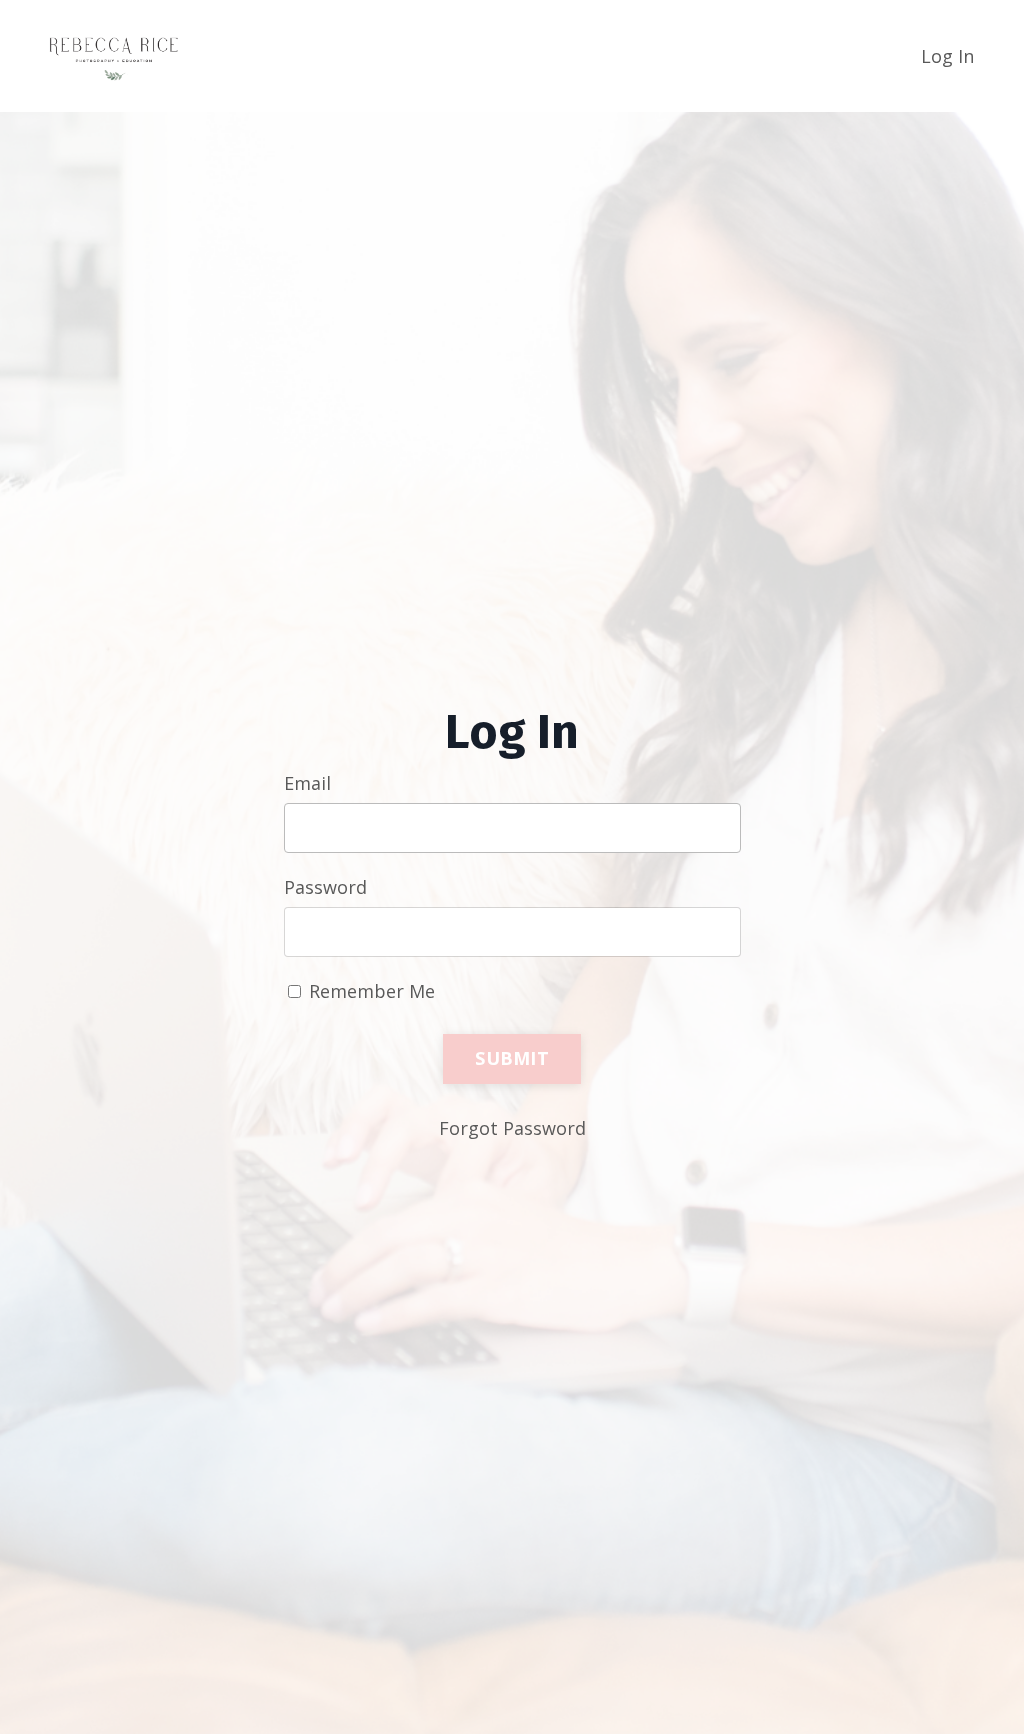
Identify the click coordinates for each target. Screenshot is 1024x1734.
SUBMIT (512, 1058)
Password (325, 887)
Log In (947, 56)
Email (307, 783)
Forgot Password (512, 1128)
